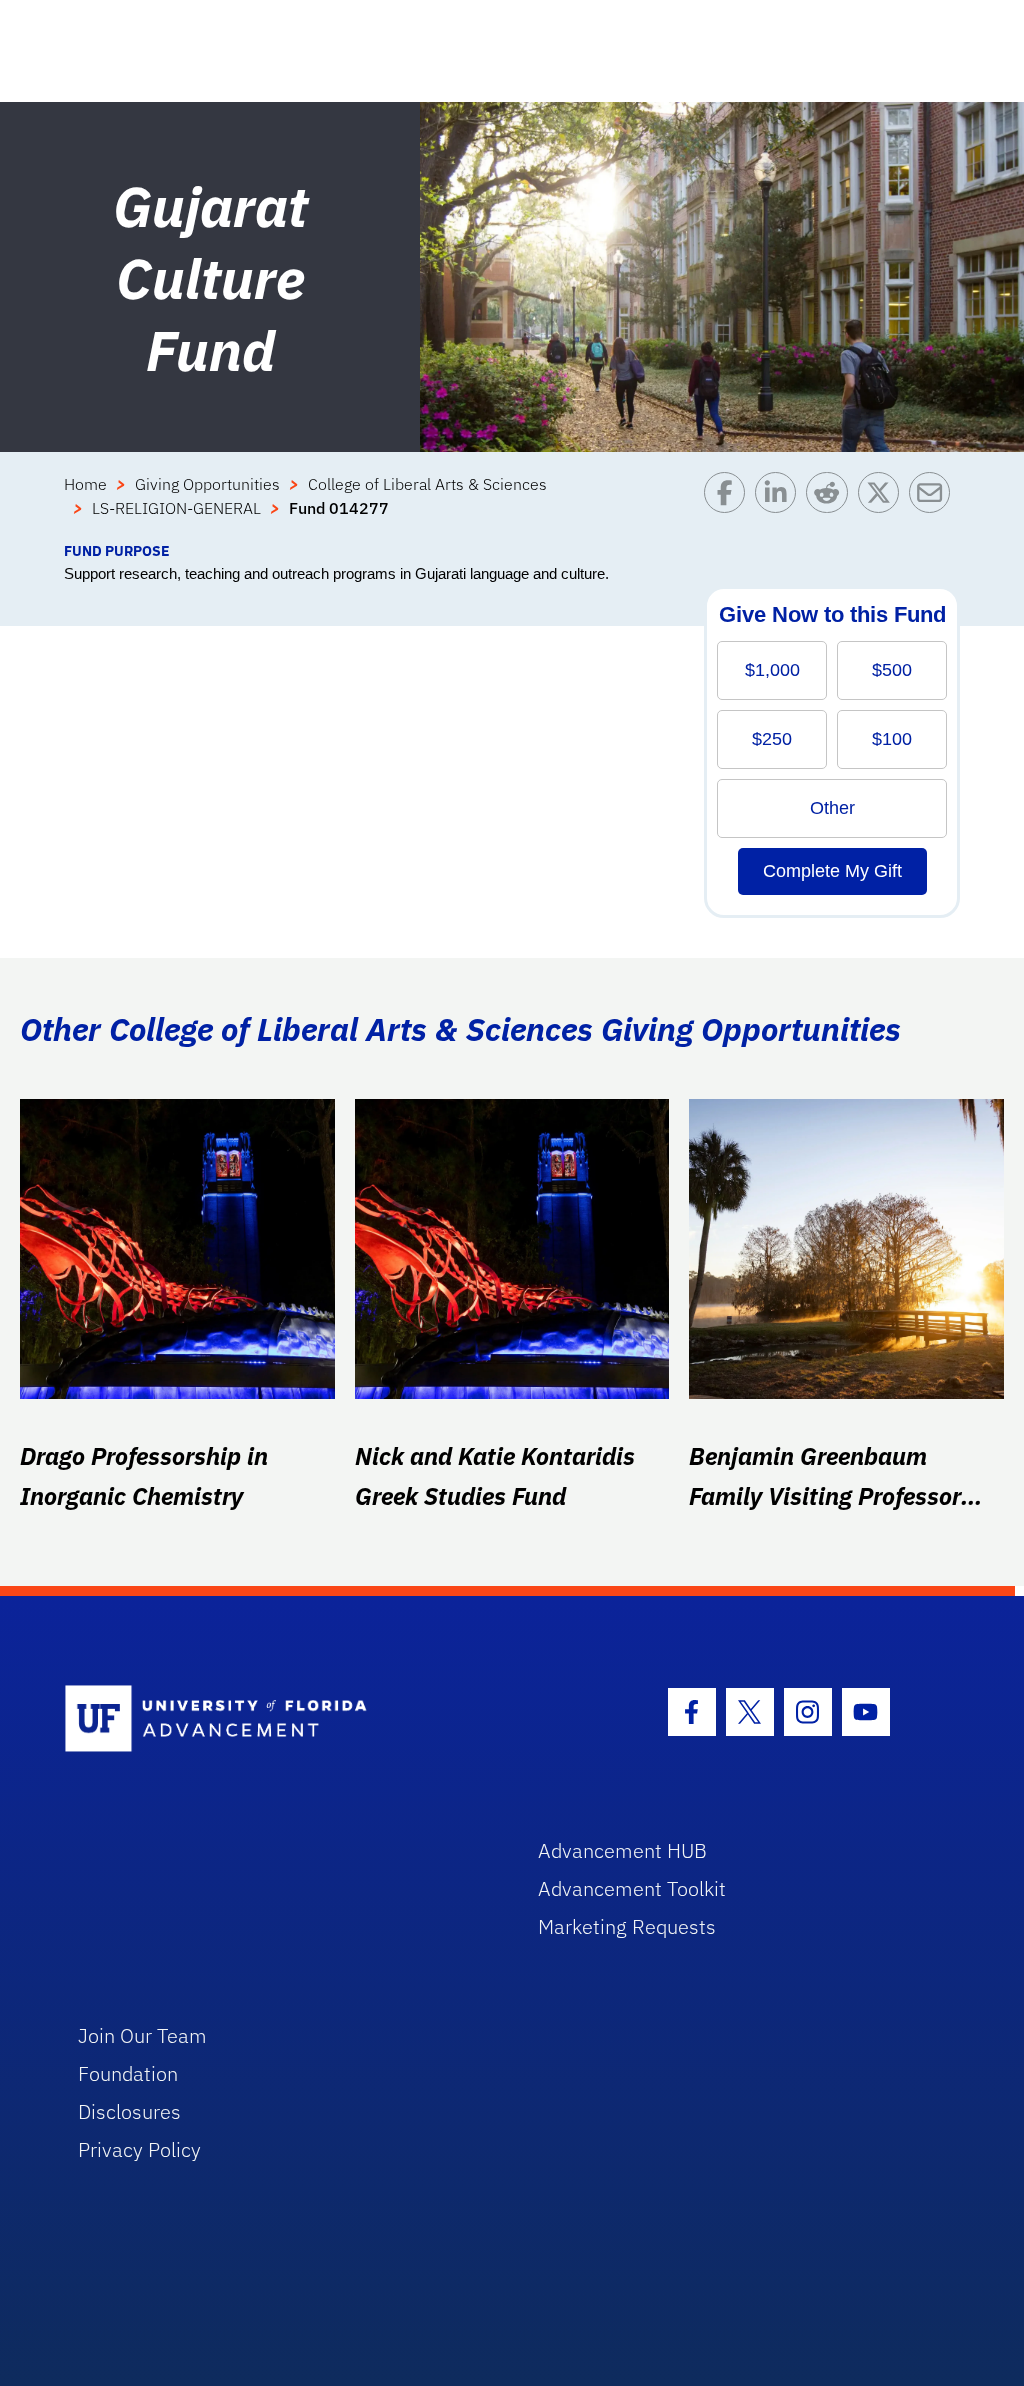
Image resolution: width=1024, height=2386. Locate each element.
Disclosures (129, 2111)
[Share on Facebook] (729, 506)
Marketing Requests (627, 1926)
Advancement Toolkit (632, 1888)
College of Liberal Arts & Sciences (427, 484)
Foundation (128, 2073)
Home (85, 484)
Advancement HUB (622, 1850)
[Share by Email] (934, 506)
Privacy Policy (139, 2149)
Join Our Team (142, 2035)
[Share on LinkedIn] (780, 506)
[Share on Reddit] (831, 506)
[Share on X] (883, 506)
